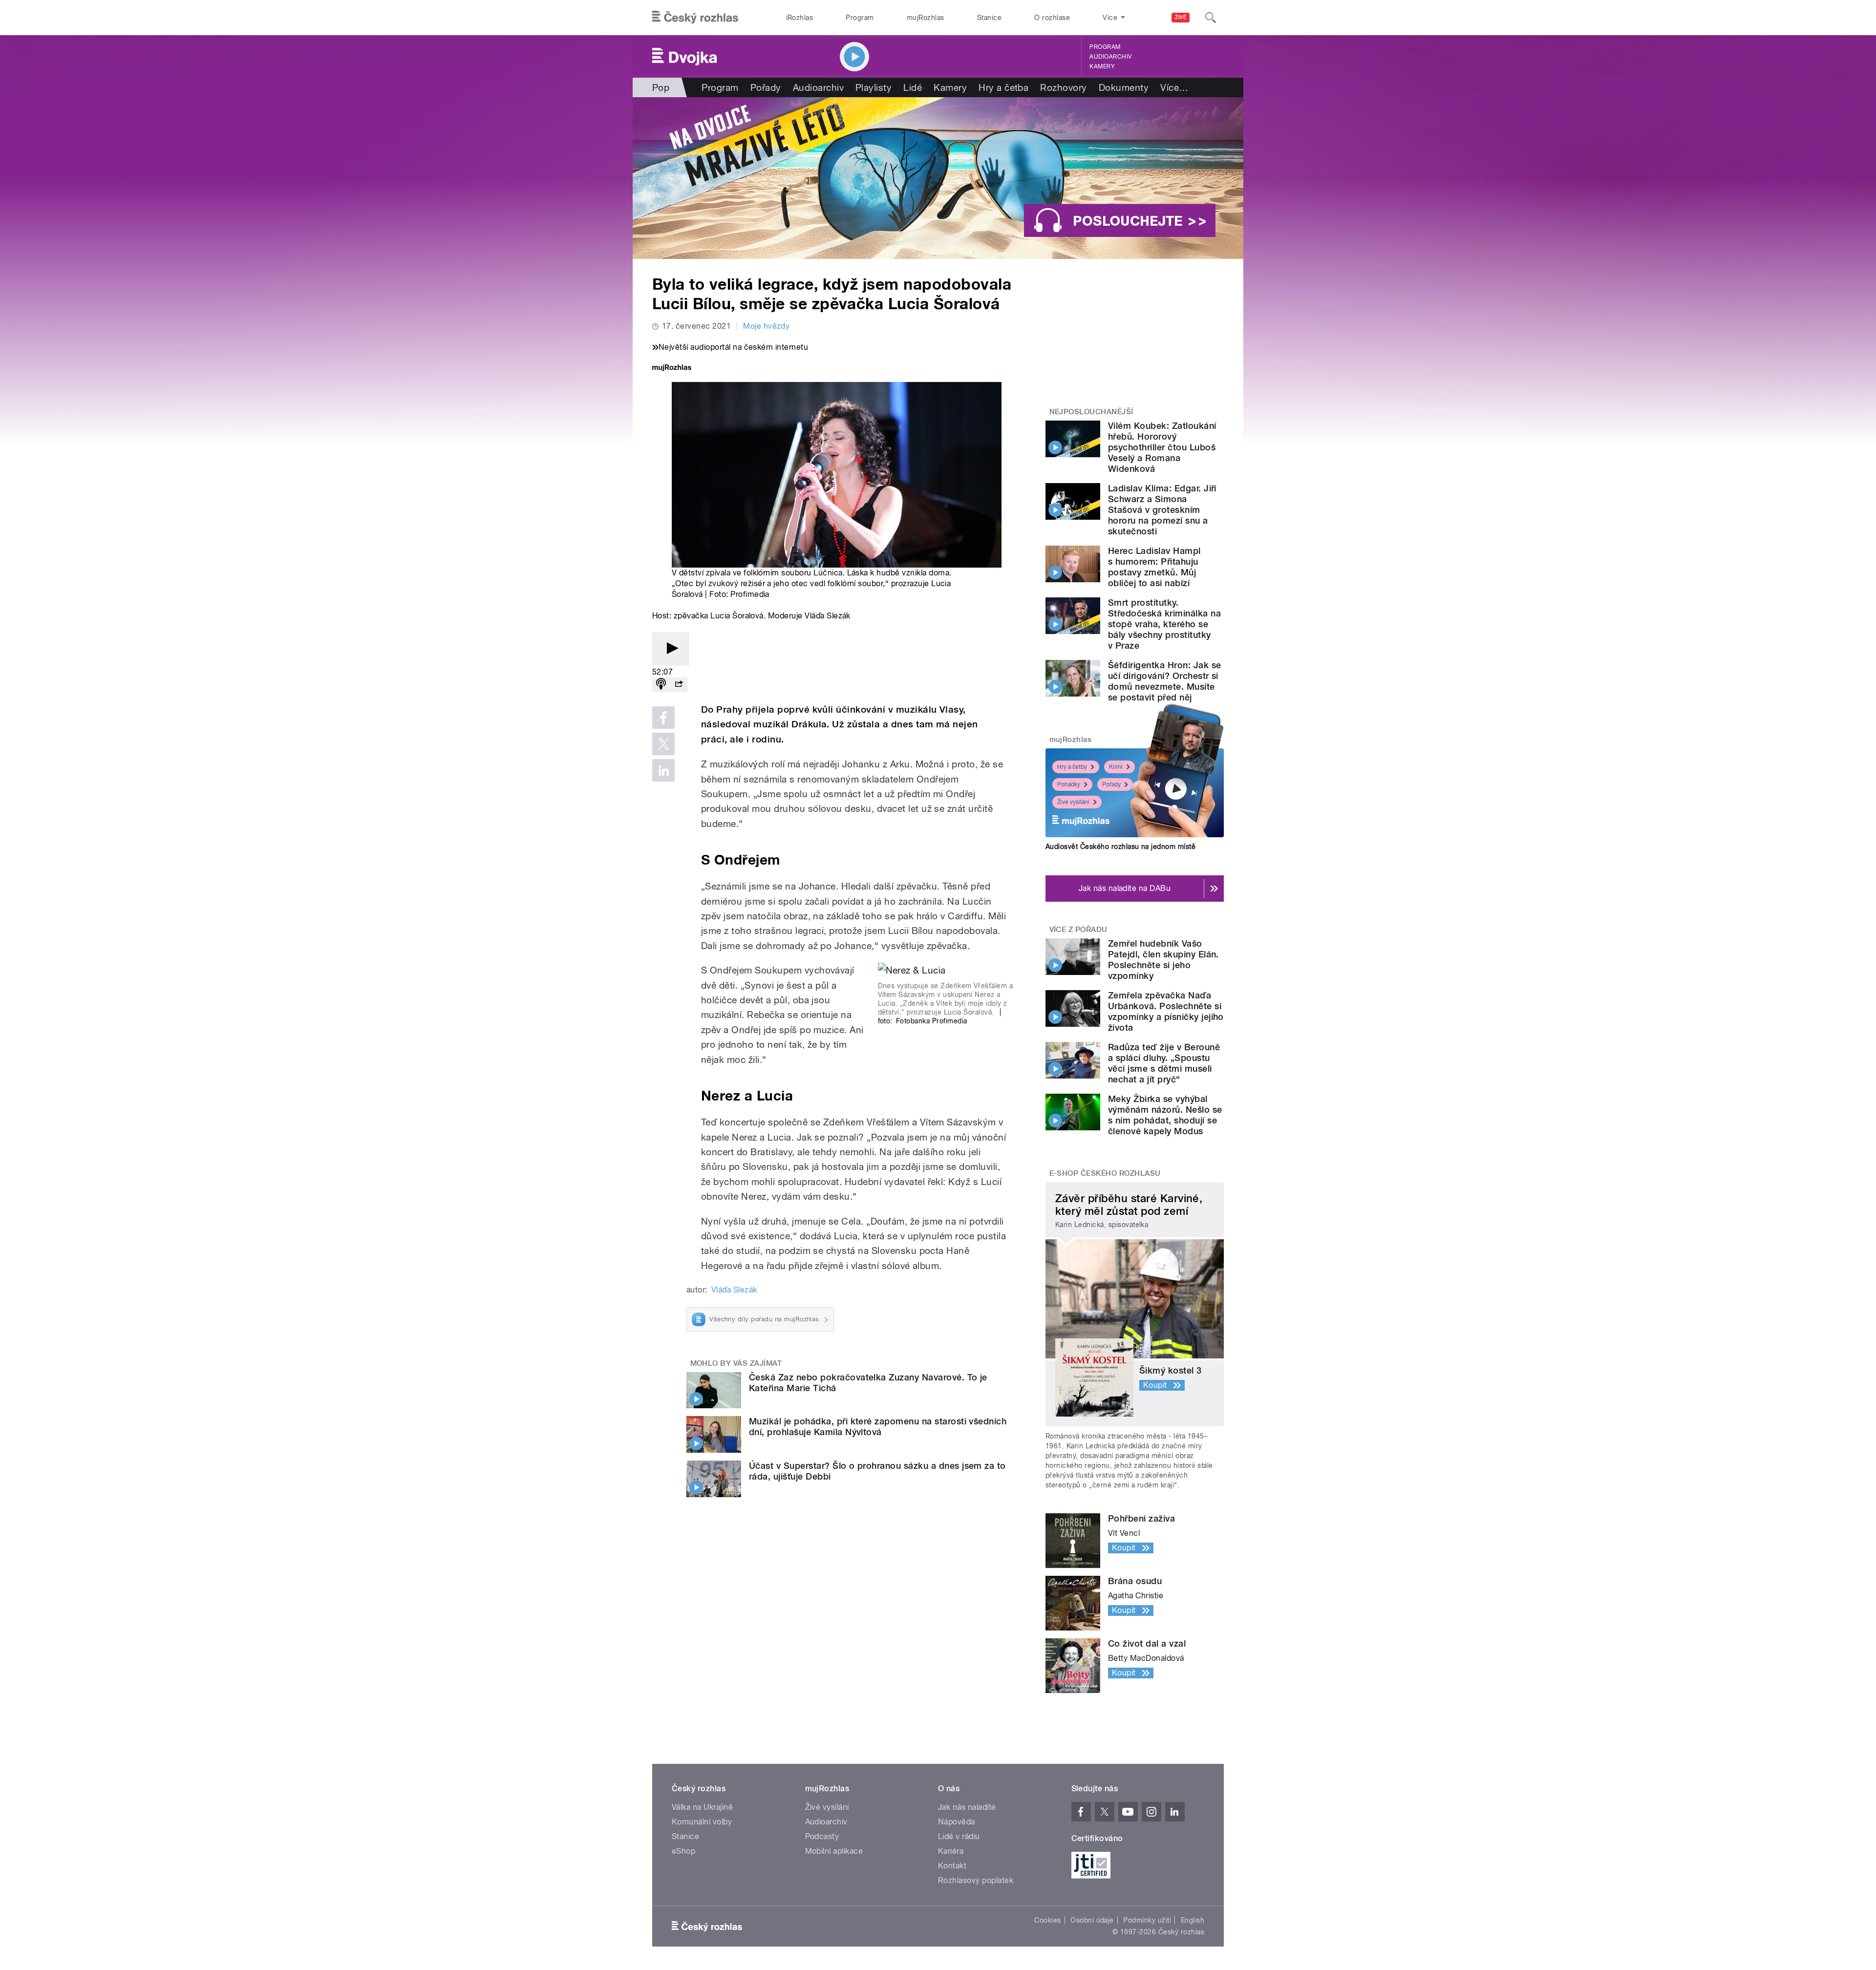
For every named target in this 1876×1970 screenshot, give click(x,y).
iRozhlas (800, 18)
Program (860, 18)
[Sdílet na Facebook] (663, 718)
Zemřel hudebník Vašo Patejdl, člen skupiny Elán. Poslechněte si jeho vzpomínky (1163, 960)
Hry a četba (1003, 87)
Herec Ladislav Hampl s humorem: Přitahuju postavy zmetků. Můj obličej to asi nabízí (1154, 567)
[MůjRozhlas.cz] (672, 369)
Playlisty (874, 87)
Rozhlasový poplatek (976, 1880)
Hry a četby (1072, 767)
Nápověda (957, 1822)
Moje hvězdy (766, 326)
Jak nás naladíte (967, 1807)
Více (1174, 87)
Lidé (913, 87)
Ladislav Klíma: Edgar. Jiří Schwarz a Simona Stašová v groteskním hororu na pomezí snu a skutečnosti (1162, 510)
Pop (661, 87)
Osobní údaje (1092, 1920)
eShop (683, 1851)
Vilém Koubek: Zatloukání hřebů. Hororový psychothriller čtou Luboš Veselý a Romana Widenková (1162, 447)
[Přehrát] (671, 649)
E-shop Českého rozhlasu (1105, 1173)
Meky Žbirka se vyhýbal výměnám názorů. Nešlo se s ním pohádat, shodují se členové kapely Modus (1165, 1115)
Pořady (766, 87)
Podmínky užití (1147, 1920)
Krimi (1116, 767)
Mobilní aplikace (834, 1851)
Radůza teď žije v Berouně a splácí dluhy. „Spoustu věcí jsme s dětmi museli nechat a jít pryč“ (1164, 1063)
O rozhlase (1052, 18)
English (1193, 1920)
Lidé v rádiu (959, 1836)
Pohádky (1069, 784)
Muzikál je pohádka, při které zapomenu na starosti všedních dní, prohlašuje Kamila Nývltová (878, 1427)
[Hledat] (1211, 18)
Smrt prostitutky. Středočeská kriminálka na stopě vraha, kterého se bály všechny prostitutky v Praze (1164, 624)
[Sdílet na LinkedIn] (663, 770)
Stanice (989, 18)
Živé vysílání (1073, 802)
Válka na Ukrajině (702, 1807)
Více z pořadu (1078, 930)
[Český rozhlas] (695, 18)
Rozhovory (1063, 87)
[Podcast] (661, 685)
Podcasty (822, 1836)
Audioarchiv (1110, 57)
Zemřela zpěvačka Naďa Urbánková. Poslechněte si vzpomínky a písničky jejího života (1166, 1011)
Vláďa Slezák (734, 1290)
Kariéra (951, 1851)
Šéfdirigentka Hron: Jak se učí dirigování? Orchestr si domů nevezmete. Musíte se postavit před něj (1164, 681)
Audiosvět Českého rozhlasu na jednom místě (1120, 847)
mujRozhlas (926, 18)
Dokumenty (1124, 87)
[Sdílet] (679, 685)
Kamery (1102, 66)
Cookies (1047, 1920)
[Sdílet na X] (663, 744)
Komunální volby (702, 1822)
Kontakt (952, 1866)
